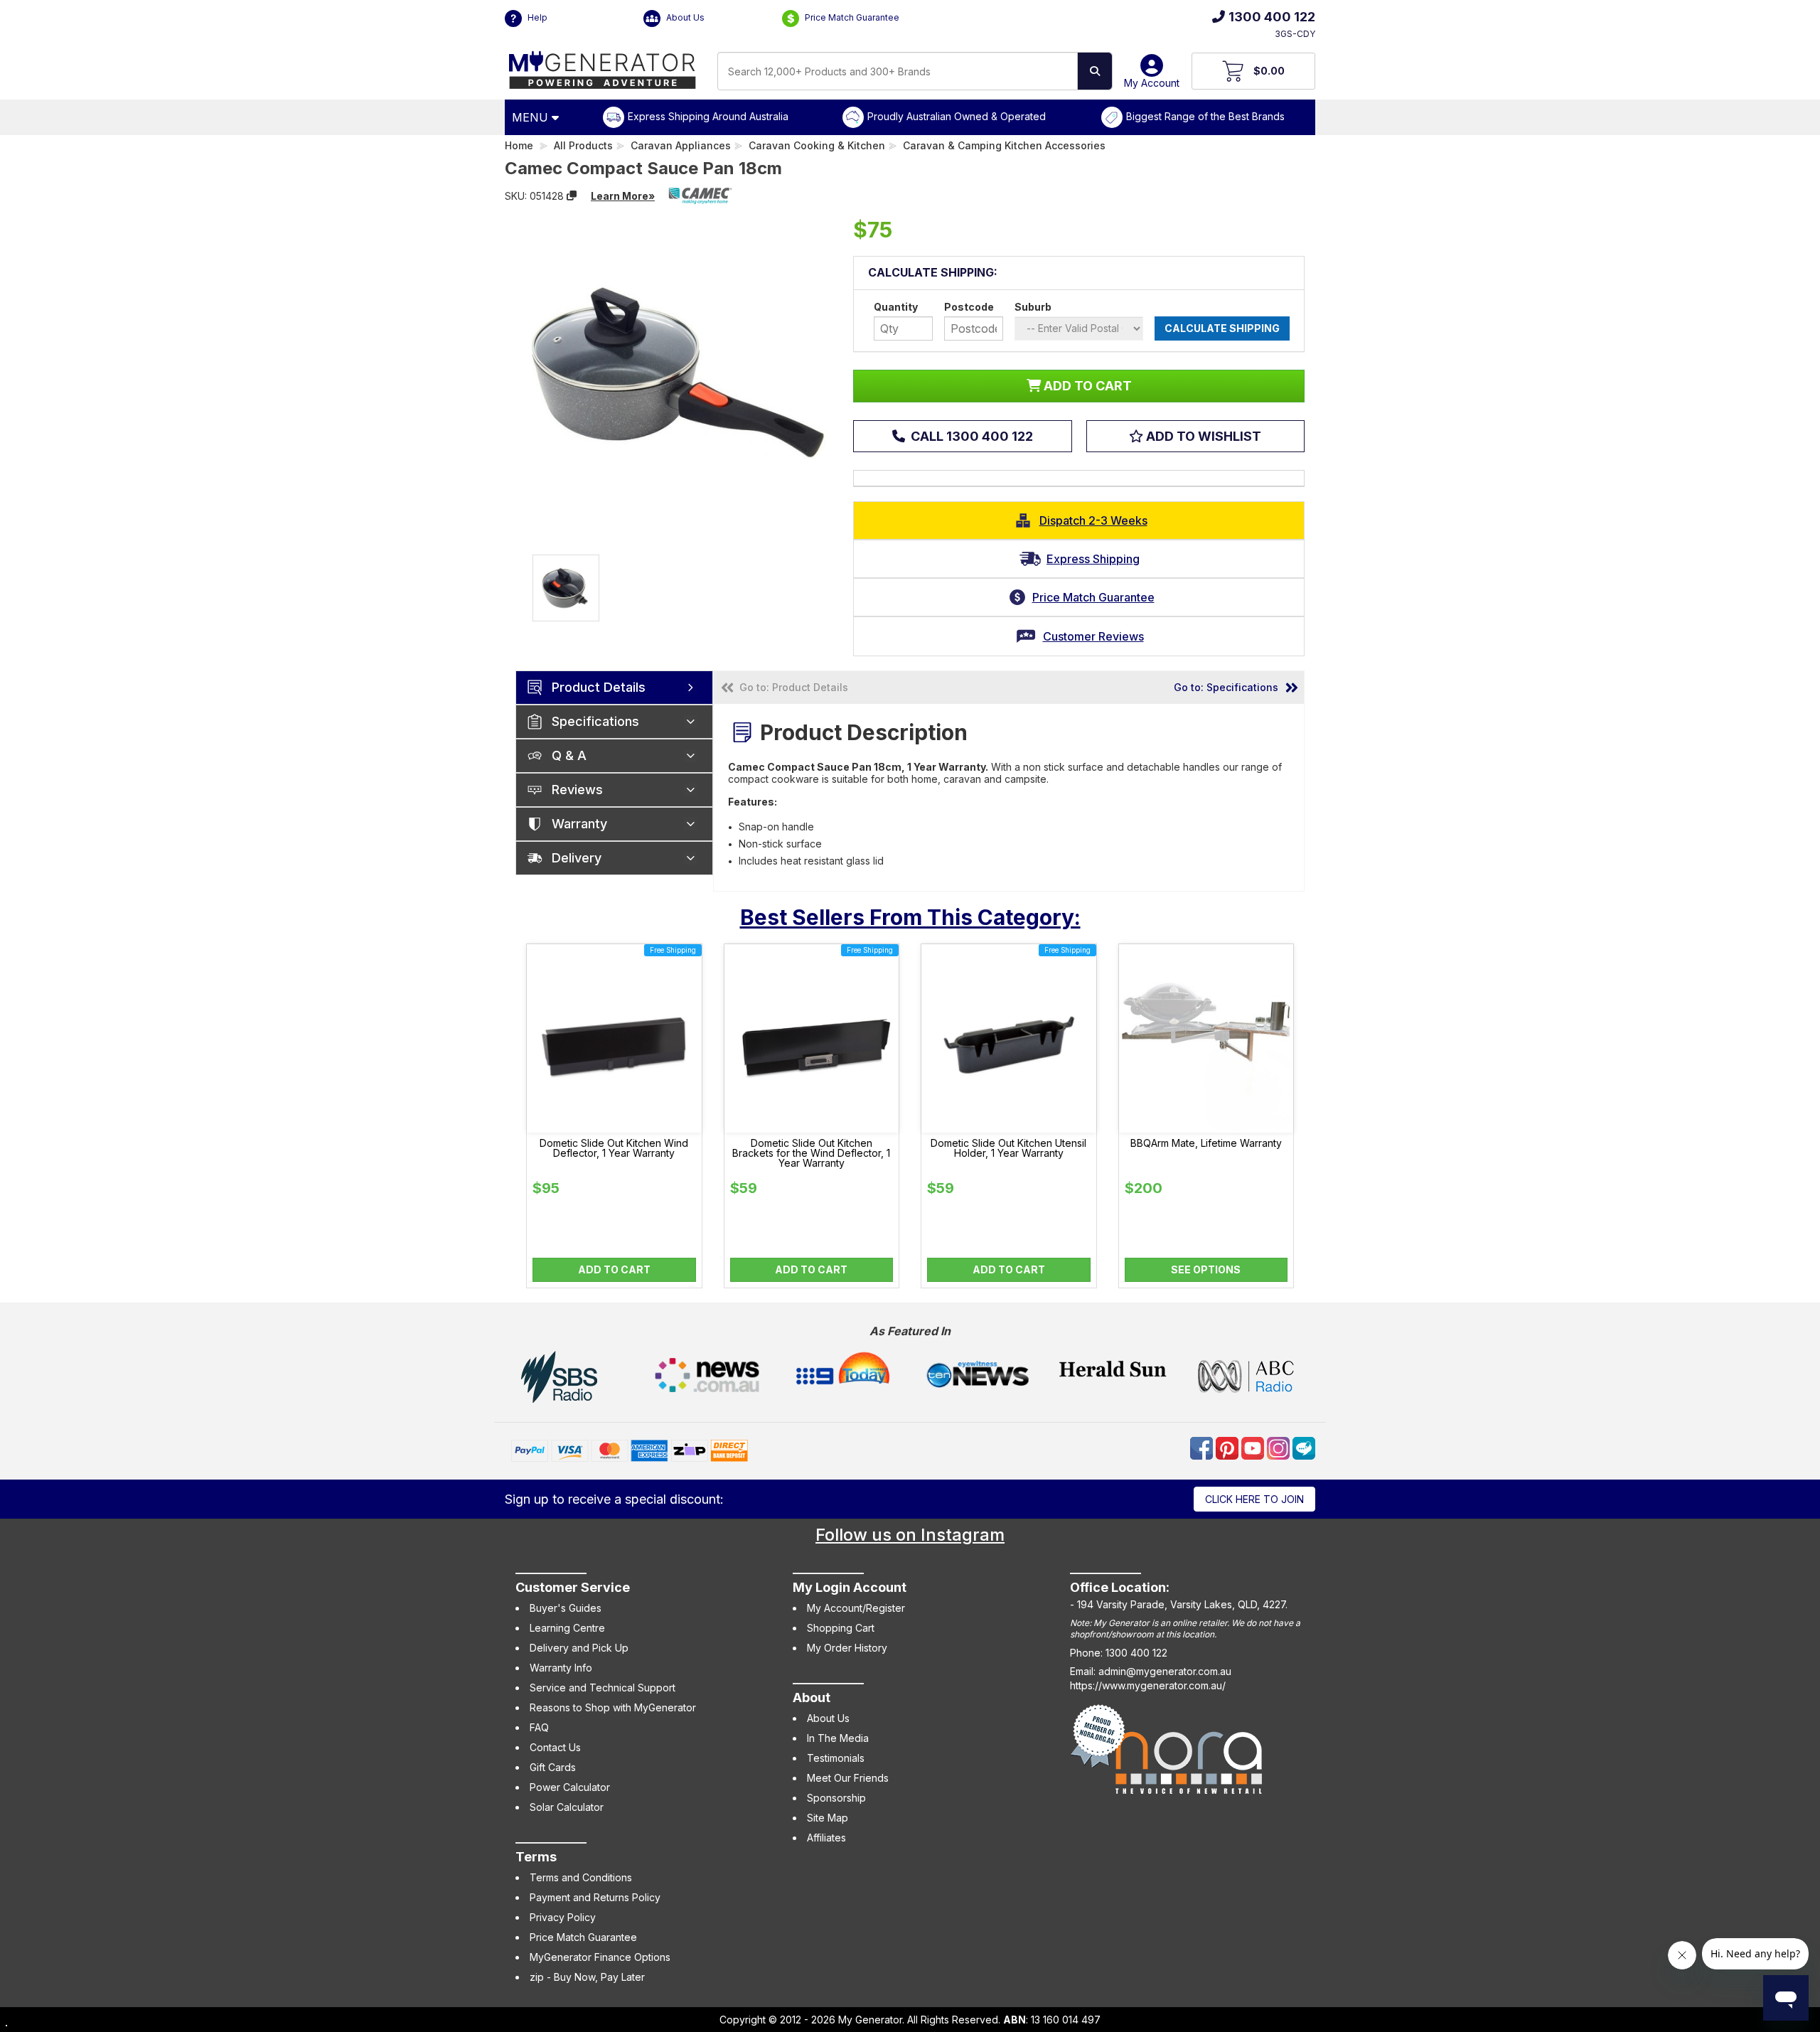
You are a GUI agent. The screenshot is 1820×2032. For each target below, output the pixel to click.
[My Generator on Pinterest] (1228, 1447)
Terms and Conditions (581, 1877)
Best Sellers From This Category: (910, 917)
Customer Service (573, 1587)
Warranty (579, 824)
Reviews (577, 790)
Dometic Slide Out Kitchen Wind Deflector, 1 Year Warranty (614, 1148)
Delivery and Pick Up (579, 1648)
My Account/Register (856, 1608)
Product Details (599, 687)
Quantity (896, 307)
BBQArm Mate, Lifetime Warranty (1206, 1143)
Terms (536, 1857)
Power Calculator (570, 1787)
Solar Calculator (567, 1807)
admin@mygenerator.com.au (1165, 1671)
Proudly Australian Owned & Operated (957, 116)
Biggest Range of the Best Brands (1205, 116)
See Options (1206, 1269)
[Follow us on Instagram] (1280, 1447)
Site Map (828, 1818)
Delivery (577, 858)
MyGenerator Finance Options (600, 1957)
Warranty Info (561, 1668)
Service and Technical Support (603, 1688)
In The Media (838, 1738)
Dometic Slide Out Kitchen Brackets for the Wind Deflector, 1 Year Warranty (811, 1153)
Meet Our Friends (848, 1778)
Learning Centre (567, 1628)
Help (536, 17)
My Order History (847, 1648)
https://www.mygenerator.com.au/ (1148, 1685)
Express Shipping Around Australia (708, 116)
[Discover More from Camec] (700, 196)
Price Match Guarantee (851, 17)
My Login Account (850, 1587)
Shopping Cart (841, 1628)
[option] (566, 588)
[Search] (1095, 71)
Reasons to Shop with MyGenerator (613, 1707)
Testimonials (836, 1758)
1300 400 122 (1272, 17)
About (812, 1697)
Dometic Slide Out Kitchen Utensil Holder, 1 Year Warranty (1008, 1148)
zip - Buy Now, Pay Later (587, 1977)
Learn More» (623, 196)
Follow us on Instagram (910, 1535)
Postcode (969, 307)
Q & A (569, 755)
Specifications (595, 721)
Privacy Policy (563, 1917)
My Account (1152, 83)
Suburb (1033, 307)
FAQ (539, 1727)
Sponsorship (836, 1798)
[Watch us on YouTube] (1254, 1447)
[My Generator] (603, 66)
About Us (684, 17)
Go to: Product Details (794, 687)
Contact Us (555, 1747)
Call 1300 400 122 (970, 436)
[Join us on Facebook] (1203, 1447)
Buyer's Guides (566, 1608)
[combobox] (898, 71)
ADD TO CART (1086, 386)
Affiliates (826, 1838)
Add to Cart (614, 1269)
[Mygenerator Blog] (1304, 1447)
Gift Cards (553, 1767)
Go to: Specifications (1226, 687)
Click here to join (1254, 1499)
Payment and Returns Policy (595, 1897)
